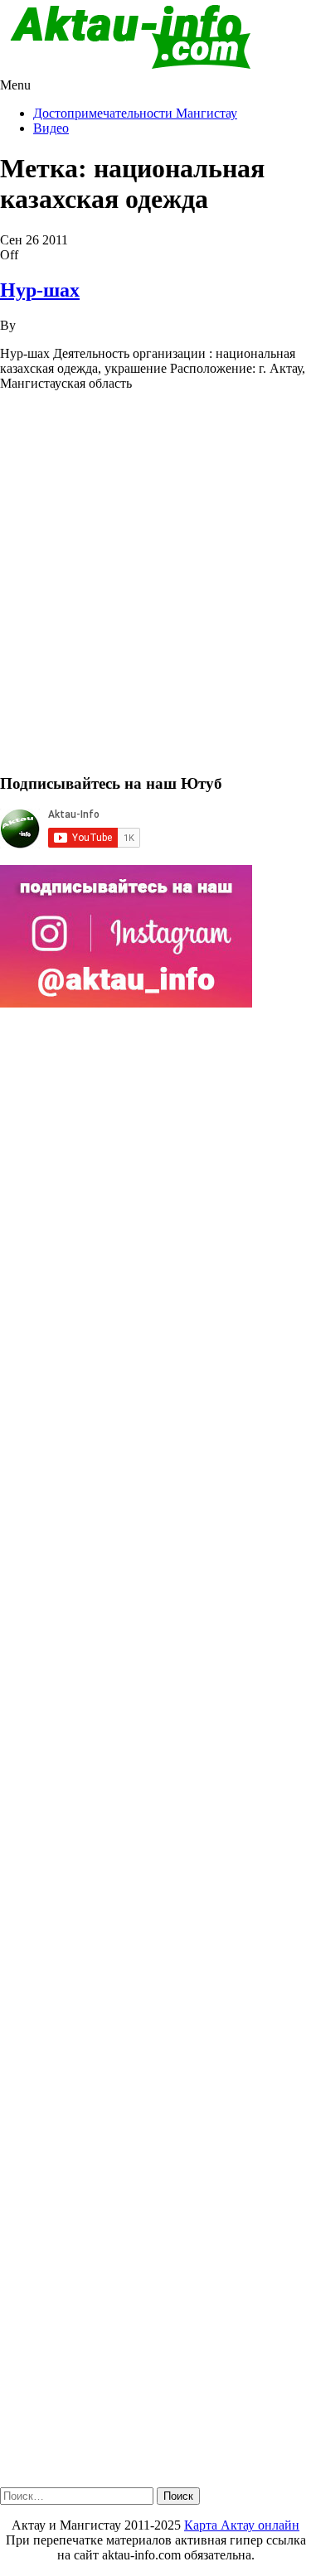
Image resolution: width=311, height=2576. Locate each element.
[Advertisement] (155, 590)
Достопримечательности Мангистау (135, 113)
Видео (51, 128)
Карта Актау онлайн (242, 2525)
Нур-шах (40, 290)
